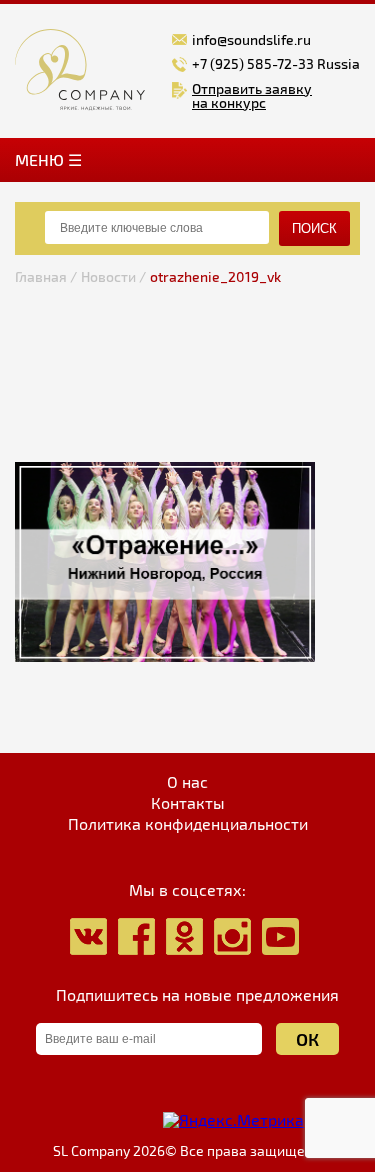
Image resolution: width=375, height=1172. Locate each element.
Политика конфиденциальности (188, 824)
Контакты (188, 803)
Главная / (46, 276)
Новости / (113, 276)
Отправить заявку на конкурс (252, 96)
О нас (187, 782)
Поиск (314, 228)
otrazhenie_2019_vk (215, 276)
